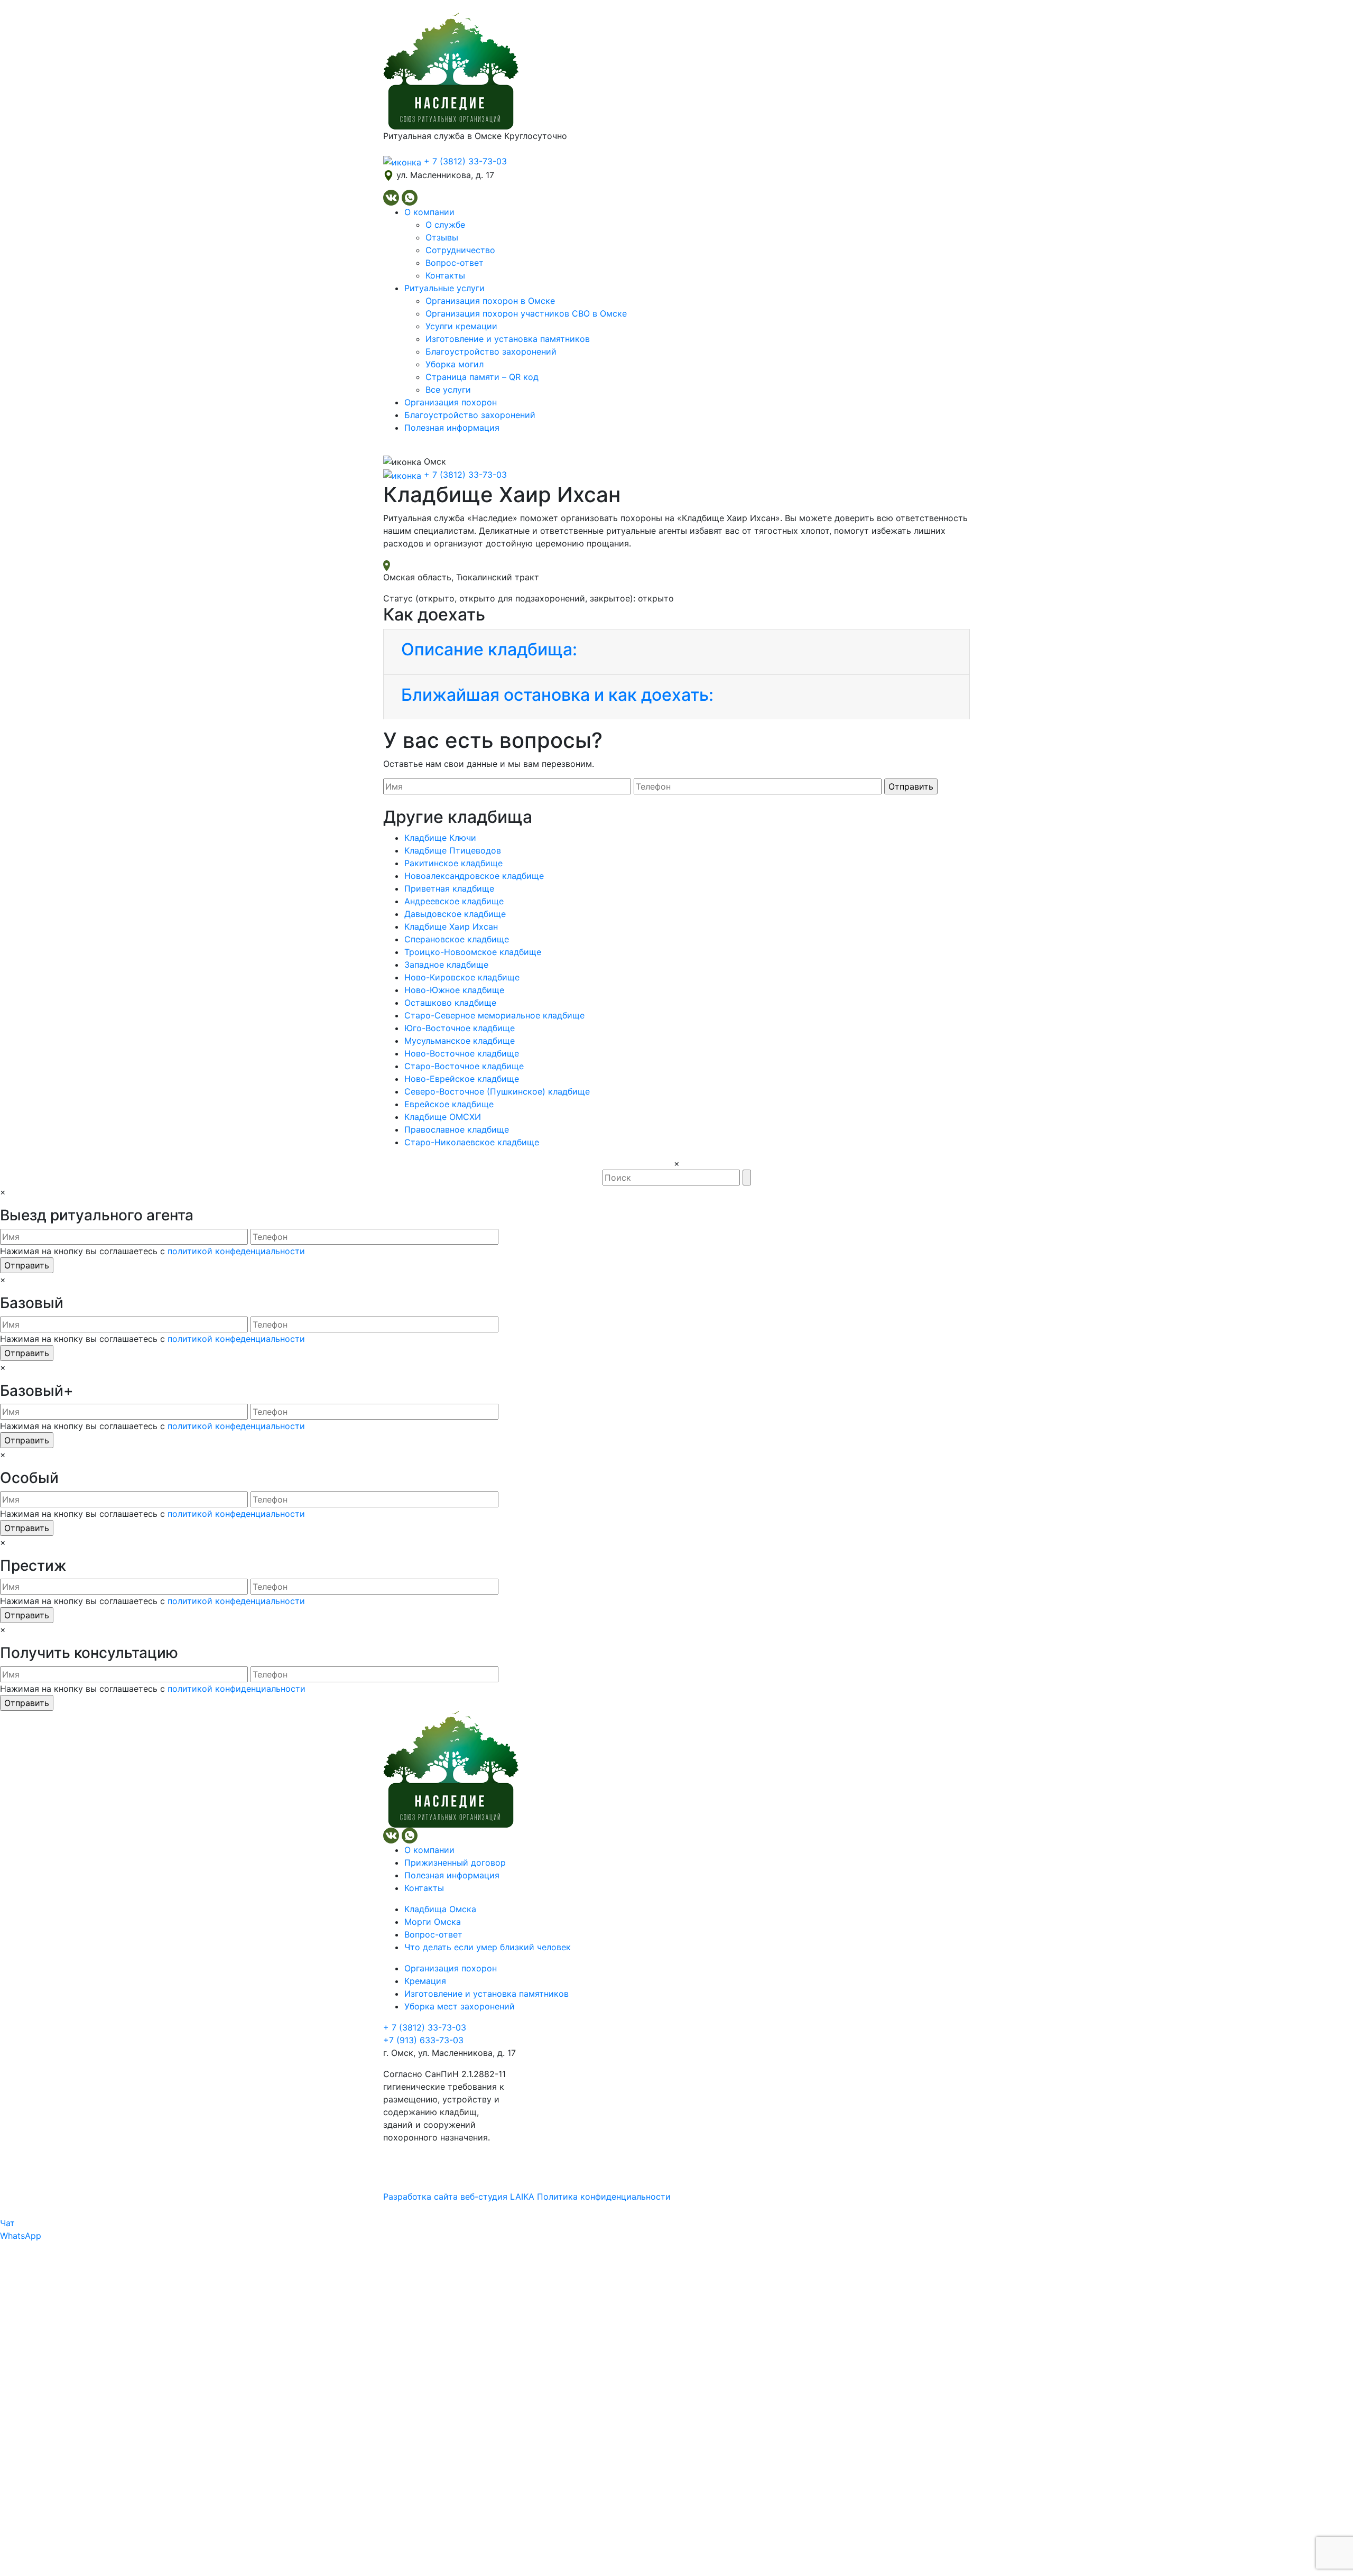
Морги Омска (433, 1922)
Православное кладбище (457, 1129)
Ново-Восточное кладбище (462, 1053)
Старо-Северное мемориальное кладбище (494, 1015)
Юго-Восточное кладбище (460, 1028)
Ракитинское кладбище (453, 863)
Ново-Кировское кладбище (462, 977)
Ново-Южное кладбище (454, 990)
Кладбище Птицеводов (453, 850)
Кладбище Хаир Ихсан (451, 926)
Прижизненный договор (455, 1862)
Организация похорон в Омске (490, 301)
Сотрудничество (460, 250)
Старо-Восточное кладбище (464, 1066)
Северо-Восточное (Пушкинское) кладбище (497, 1091)
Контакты (445, 275)
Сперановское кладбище (457, 939)
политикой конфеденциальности (236, 1251)
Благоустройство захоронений (491, 351)
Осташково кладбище (450, 1003)
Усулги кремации (461, 326)
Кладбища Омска (440, 1909)
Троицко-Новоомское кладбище (473, 952)
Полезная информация (452, 428)
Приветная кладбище (449, 888)
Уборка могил (455, 364)
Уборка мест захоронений (460, 2006)
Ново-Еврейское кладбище (462, 1079)
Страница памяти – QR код (482, 377)
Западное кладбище (446, 965)
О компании (429, 212)
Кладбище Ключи (440, 838)
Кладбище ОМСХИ (443, 1117)
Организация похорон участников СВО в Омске (526, 313)
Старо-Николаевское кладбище (472, 1142)
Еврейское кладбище (449, 1104)
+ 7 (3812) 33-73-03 (425, 2027)
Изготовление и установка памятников (508, 339)
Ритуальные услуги (444, 288)
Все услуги (448, 390)
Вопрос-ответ (455, 263)
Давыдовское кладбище (455, 914)
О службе (445, 225)
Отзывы (442, 237)
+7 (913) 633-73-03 (423, 2040)
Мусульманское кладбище (460, 1041)
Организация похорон (451, 402)
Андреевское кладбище (454, 901)
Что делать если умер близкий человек (488, 1947)
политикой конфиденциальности (237, 1689)
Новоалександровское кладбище (474, 876)
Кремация (425, 1981)
